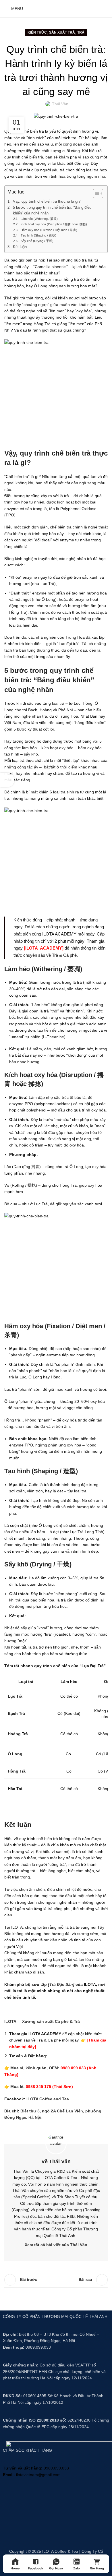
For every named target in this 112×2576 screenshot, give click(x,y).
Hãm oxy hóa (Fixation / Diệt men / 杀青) (49, 230)
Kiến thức (37, 32)
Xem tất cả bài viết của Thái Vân (56, 2245)
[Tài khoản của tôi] (105, 9)
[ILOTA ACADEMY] (44, 948)
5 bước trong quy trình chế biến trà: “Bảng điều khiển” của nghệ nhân (52, 210)
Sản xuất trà (62, 32)
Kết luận (20, 247)
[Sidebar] (7, 780)
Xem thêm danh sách (56, 2280)
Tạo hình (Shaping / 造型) (38, 235)
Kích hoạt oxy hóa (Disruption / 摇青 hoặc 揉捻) (54, 224)
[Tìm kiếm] (85, 9)
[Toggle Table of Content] (95, 193)
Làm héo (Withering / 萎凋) (39, 219)
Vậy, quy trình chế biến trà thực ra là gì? (47, 202)
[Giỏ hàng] (95, 9)
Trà (81, 32)
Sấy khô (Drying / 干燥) (37, 241)
